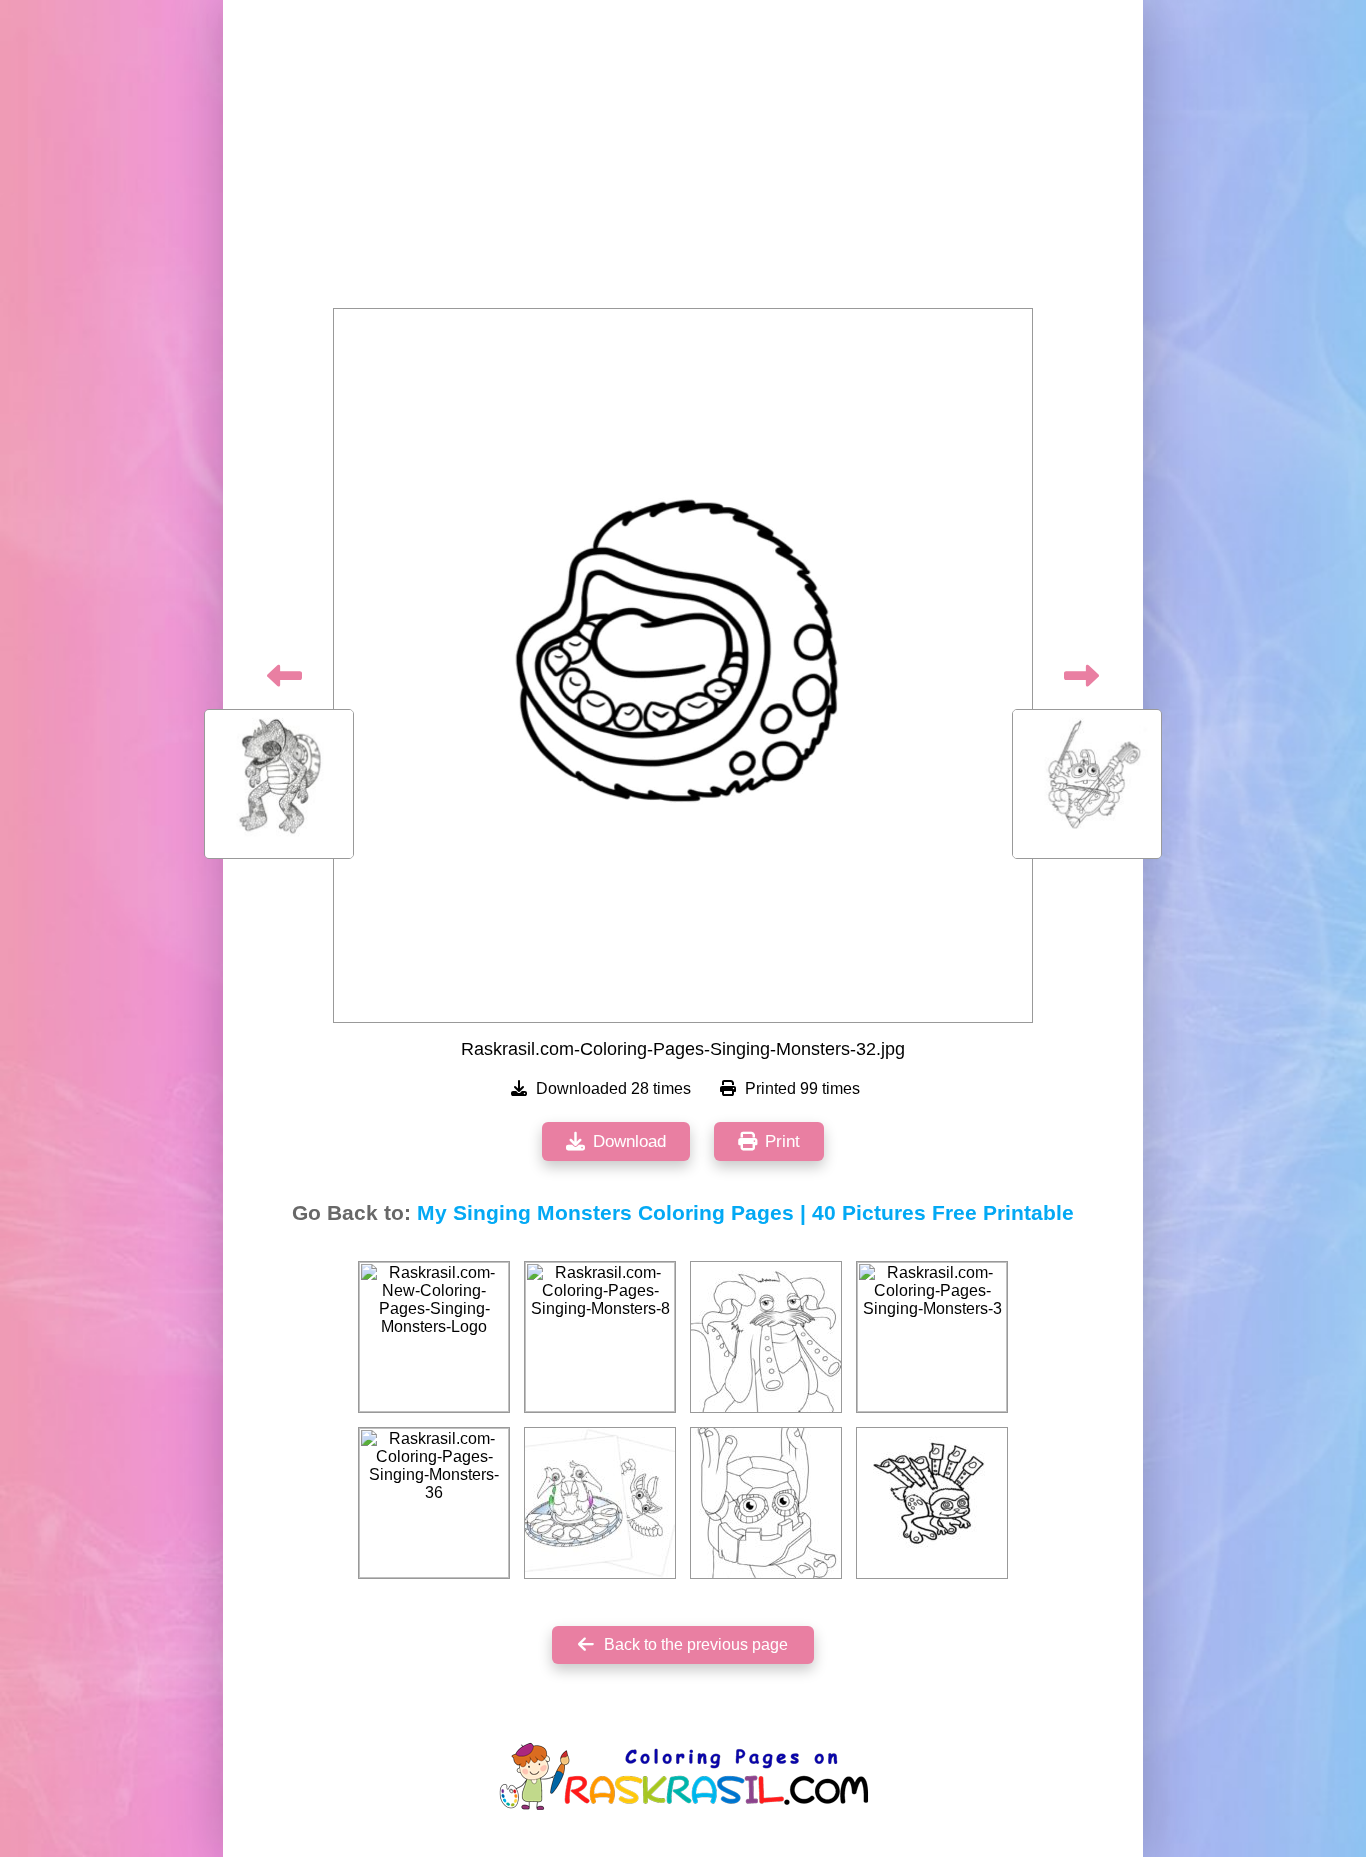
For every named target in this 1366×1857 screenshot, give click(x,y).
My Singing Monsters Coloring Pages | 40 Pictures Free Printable (745, 1213)
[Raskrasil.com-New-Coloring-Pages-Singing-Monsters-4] (766, 1337)
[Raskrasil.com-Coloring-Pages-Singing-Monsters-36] (434, 1503)
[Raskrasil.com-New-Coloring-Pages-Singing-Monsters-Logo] (434, 1337)
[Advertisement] (683, 160)
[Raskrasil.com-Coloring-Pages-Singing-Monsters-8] (600, 1337)
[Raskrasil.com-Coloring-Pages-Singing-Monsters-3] (932, 1337)
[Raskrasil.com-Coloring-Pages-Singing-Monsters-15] (600, 1503)
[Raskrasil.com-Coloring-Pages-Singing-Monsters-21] (932, 1503)
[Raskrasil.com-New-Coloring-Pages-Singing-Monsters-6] (766, 1503)
